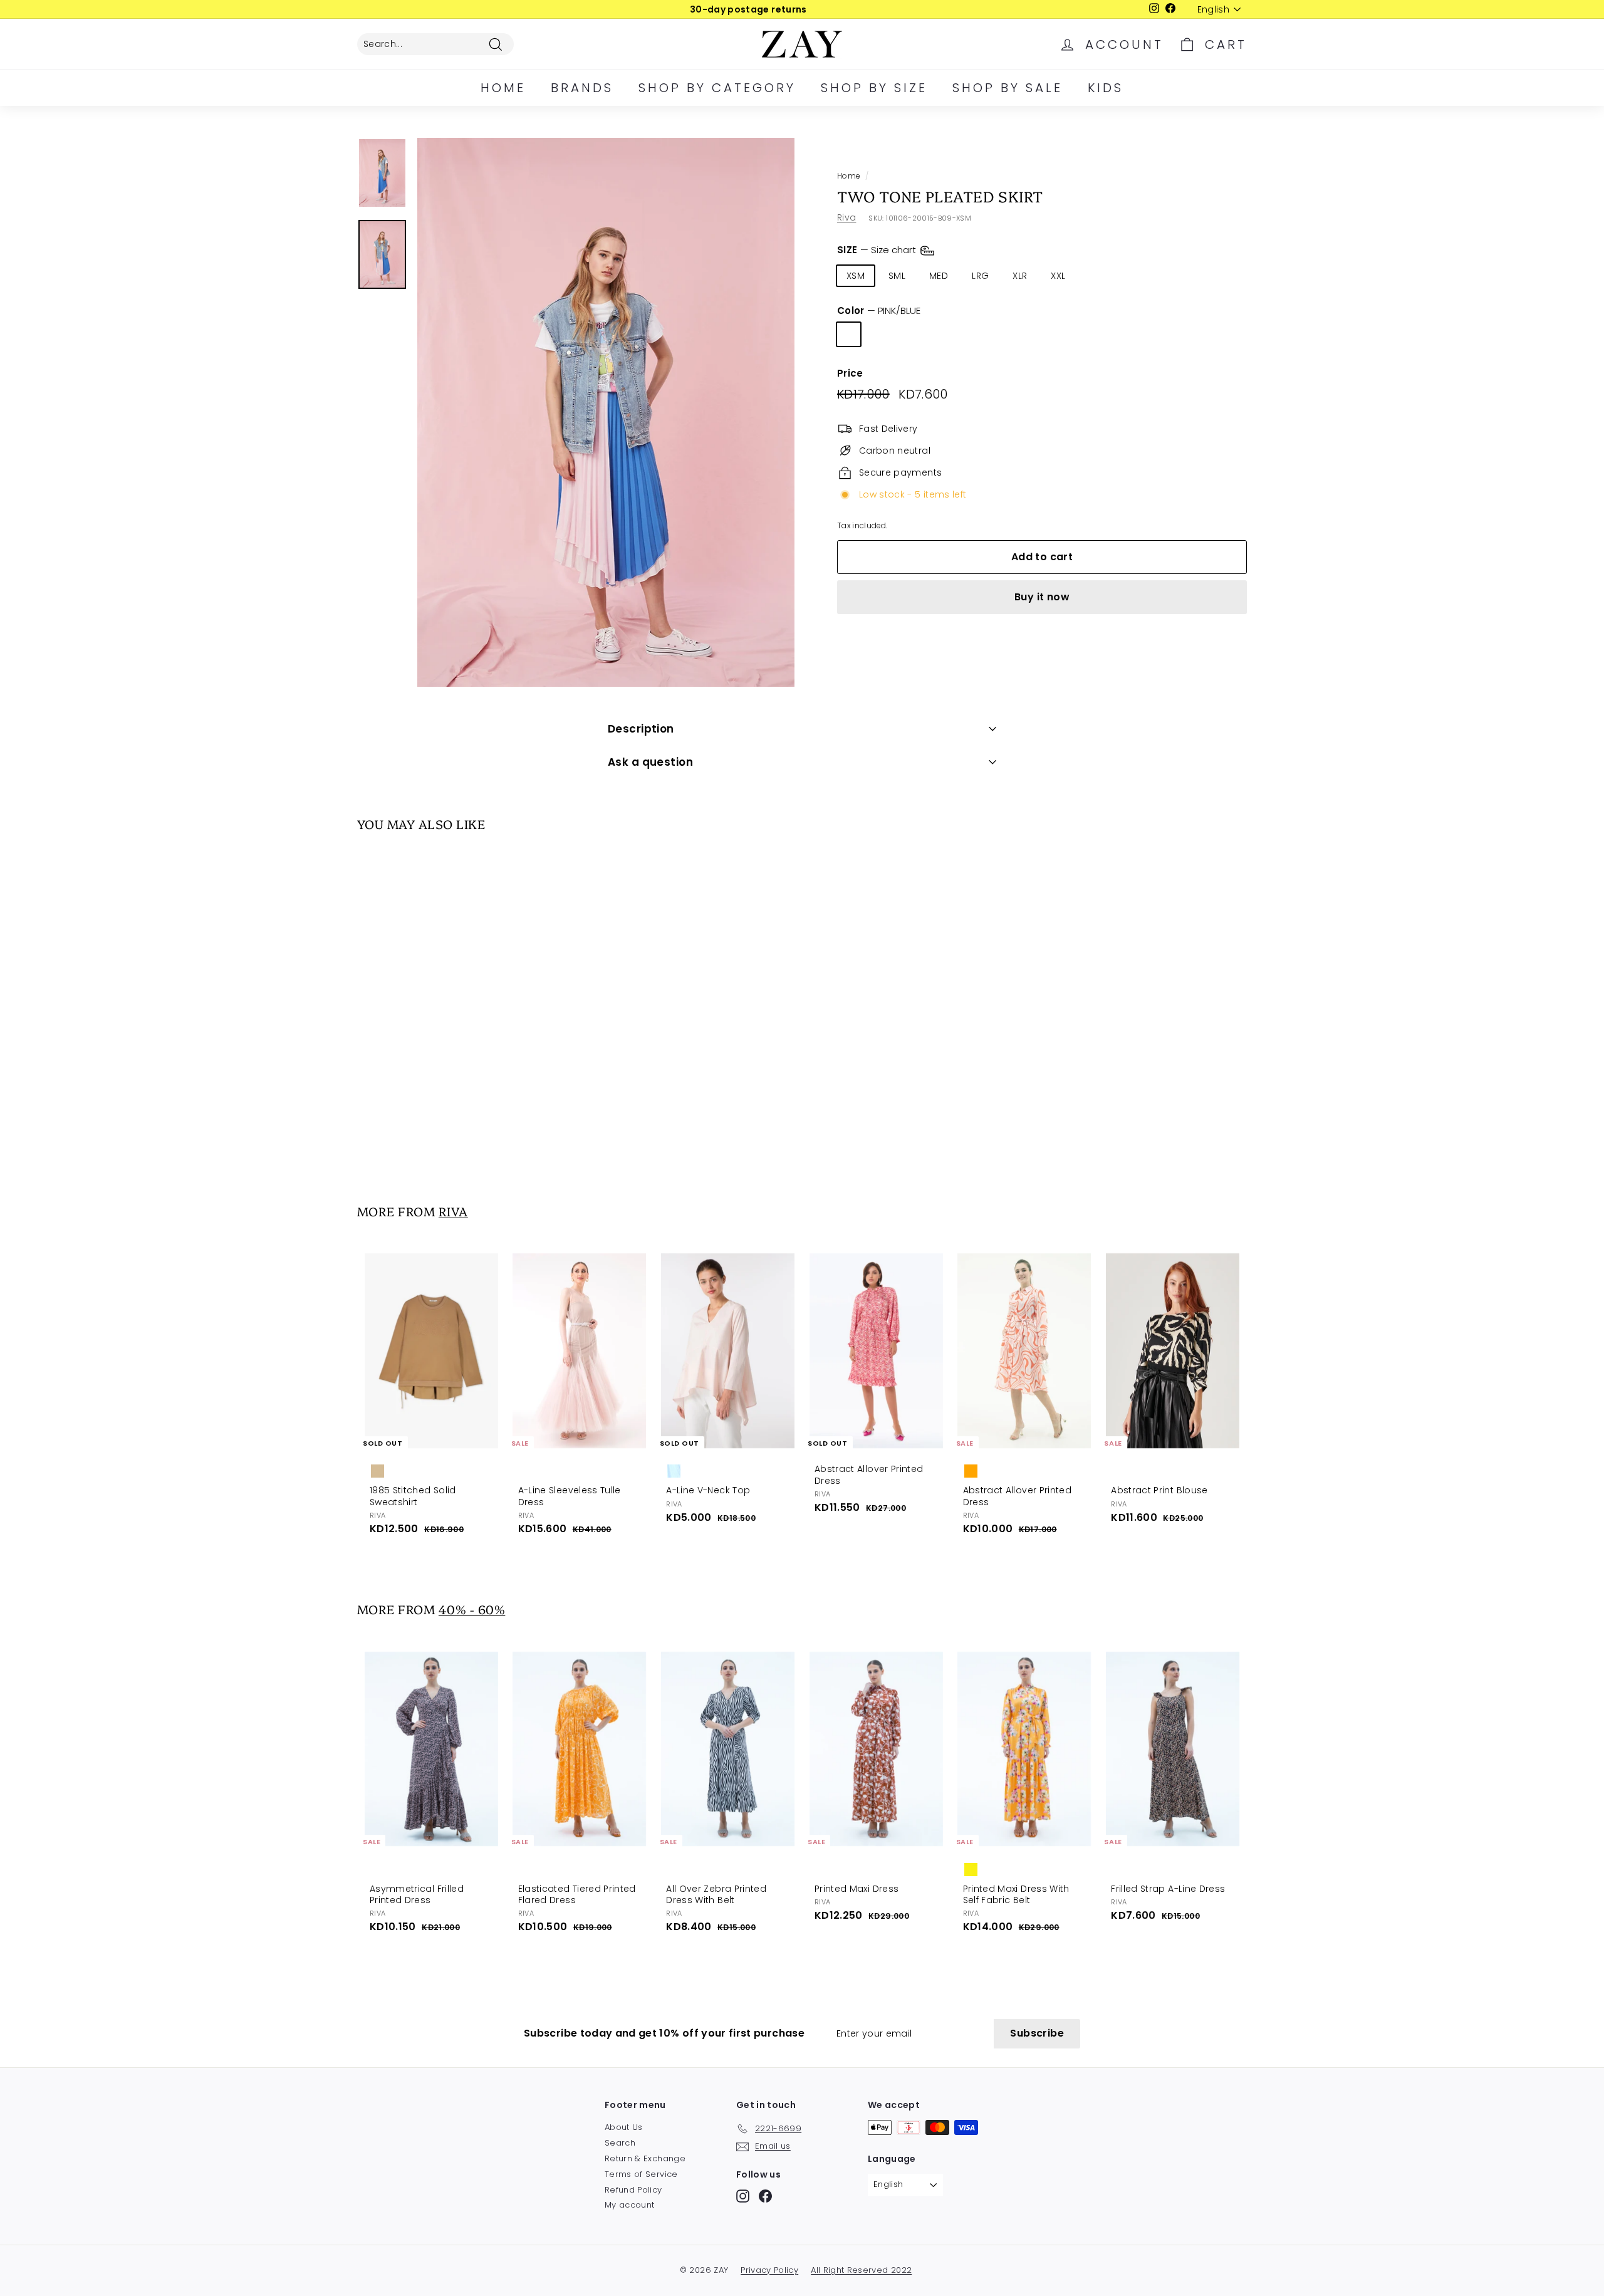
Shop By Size (874, 88)
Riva (846, 217)
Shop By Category (717, 88)
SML (897, 276)
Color (879, 311)
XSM (856, 276)
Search (620, 2143)
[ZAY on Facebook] (765, 2196)
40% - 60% (472, 1609)
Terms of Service (641, 2174)
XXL (1058, 276)
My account (630, 2205)
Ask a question (650, 762)
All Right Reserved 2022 (861, 2270)
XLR (1020, 276)
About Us (624, 2127)
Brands (582, 88)
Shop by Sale (1008, 88)
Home (503, 88)
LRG (980, 276)
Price (850, 373)
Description (641, 729)
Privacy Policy (769, 2270)
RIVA (453, 1211)
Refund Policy (633, 2190)
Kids (1106, 88)
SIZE (878, 250)
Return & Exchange (645, 2158)
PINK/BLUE (849, 334)
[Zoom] (606, 412)
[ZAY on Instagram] (743, 2196)
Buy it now (1042, 597)
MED (939, 276)
